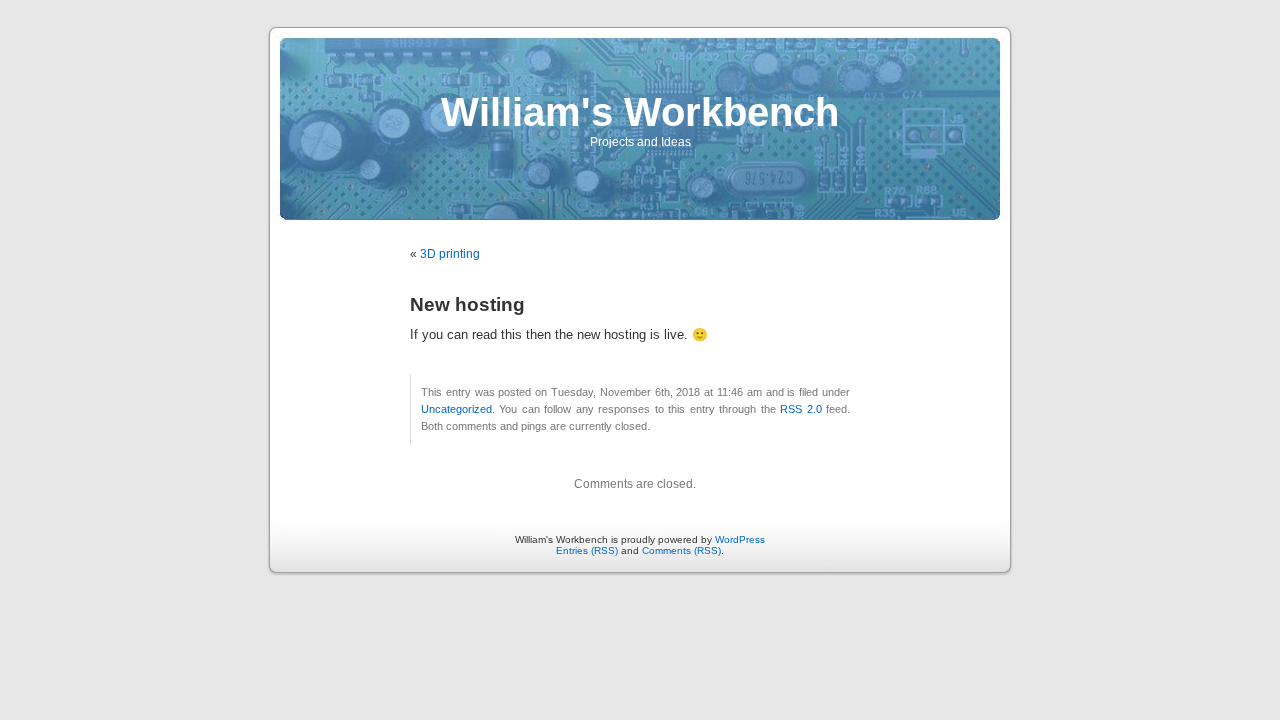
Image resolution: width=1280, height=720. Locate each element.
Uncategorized (456, 409)
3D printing (450, 254)
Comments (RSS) (681, 550)
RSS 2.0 (800, 409)
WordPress (740, 539)
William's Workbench (640, 112)
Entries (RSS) (587, 550)
